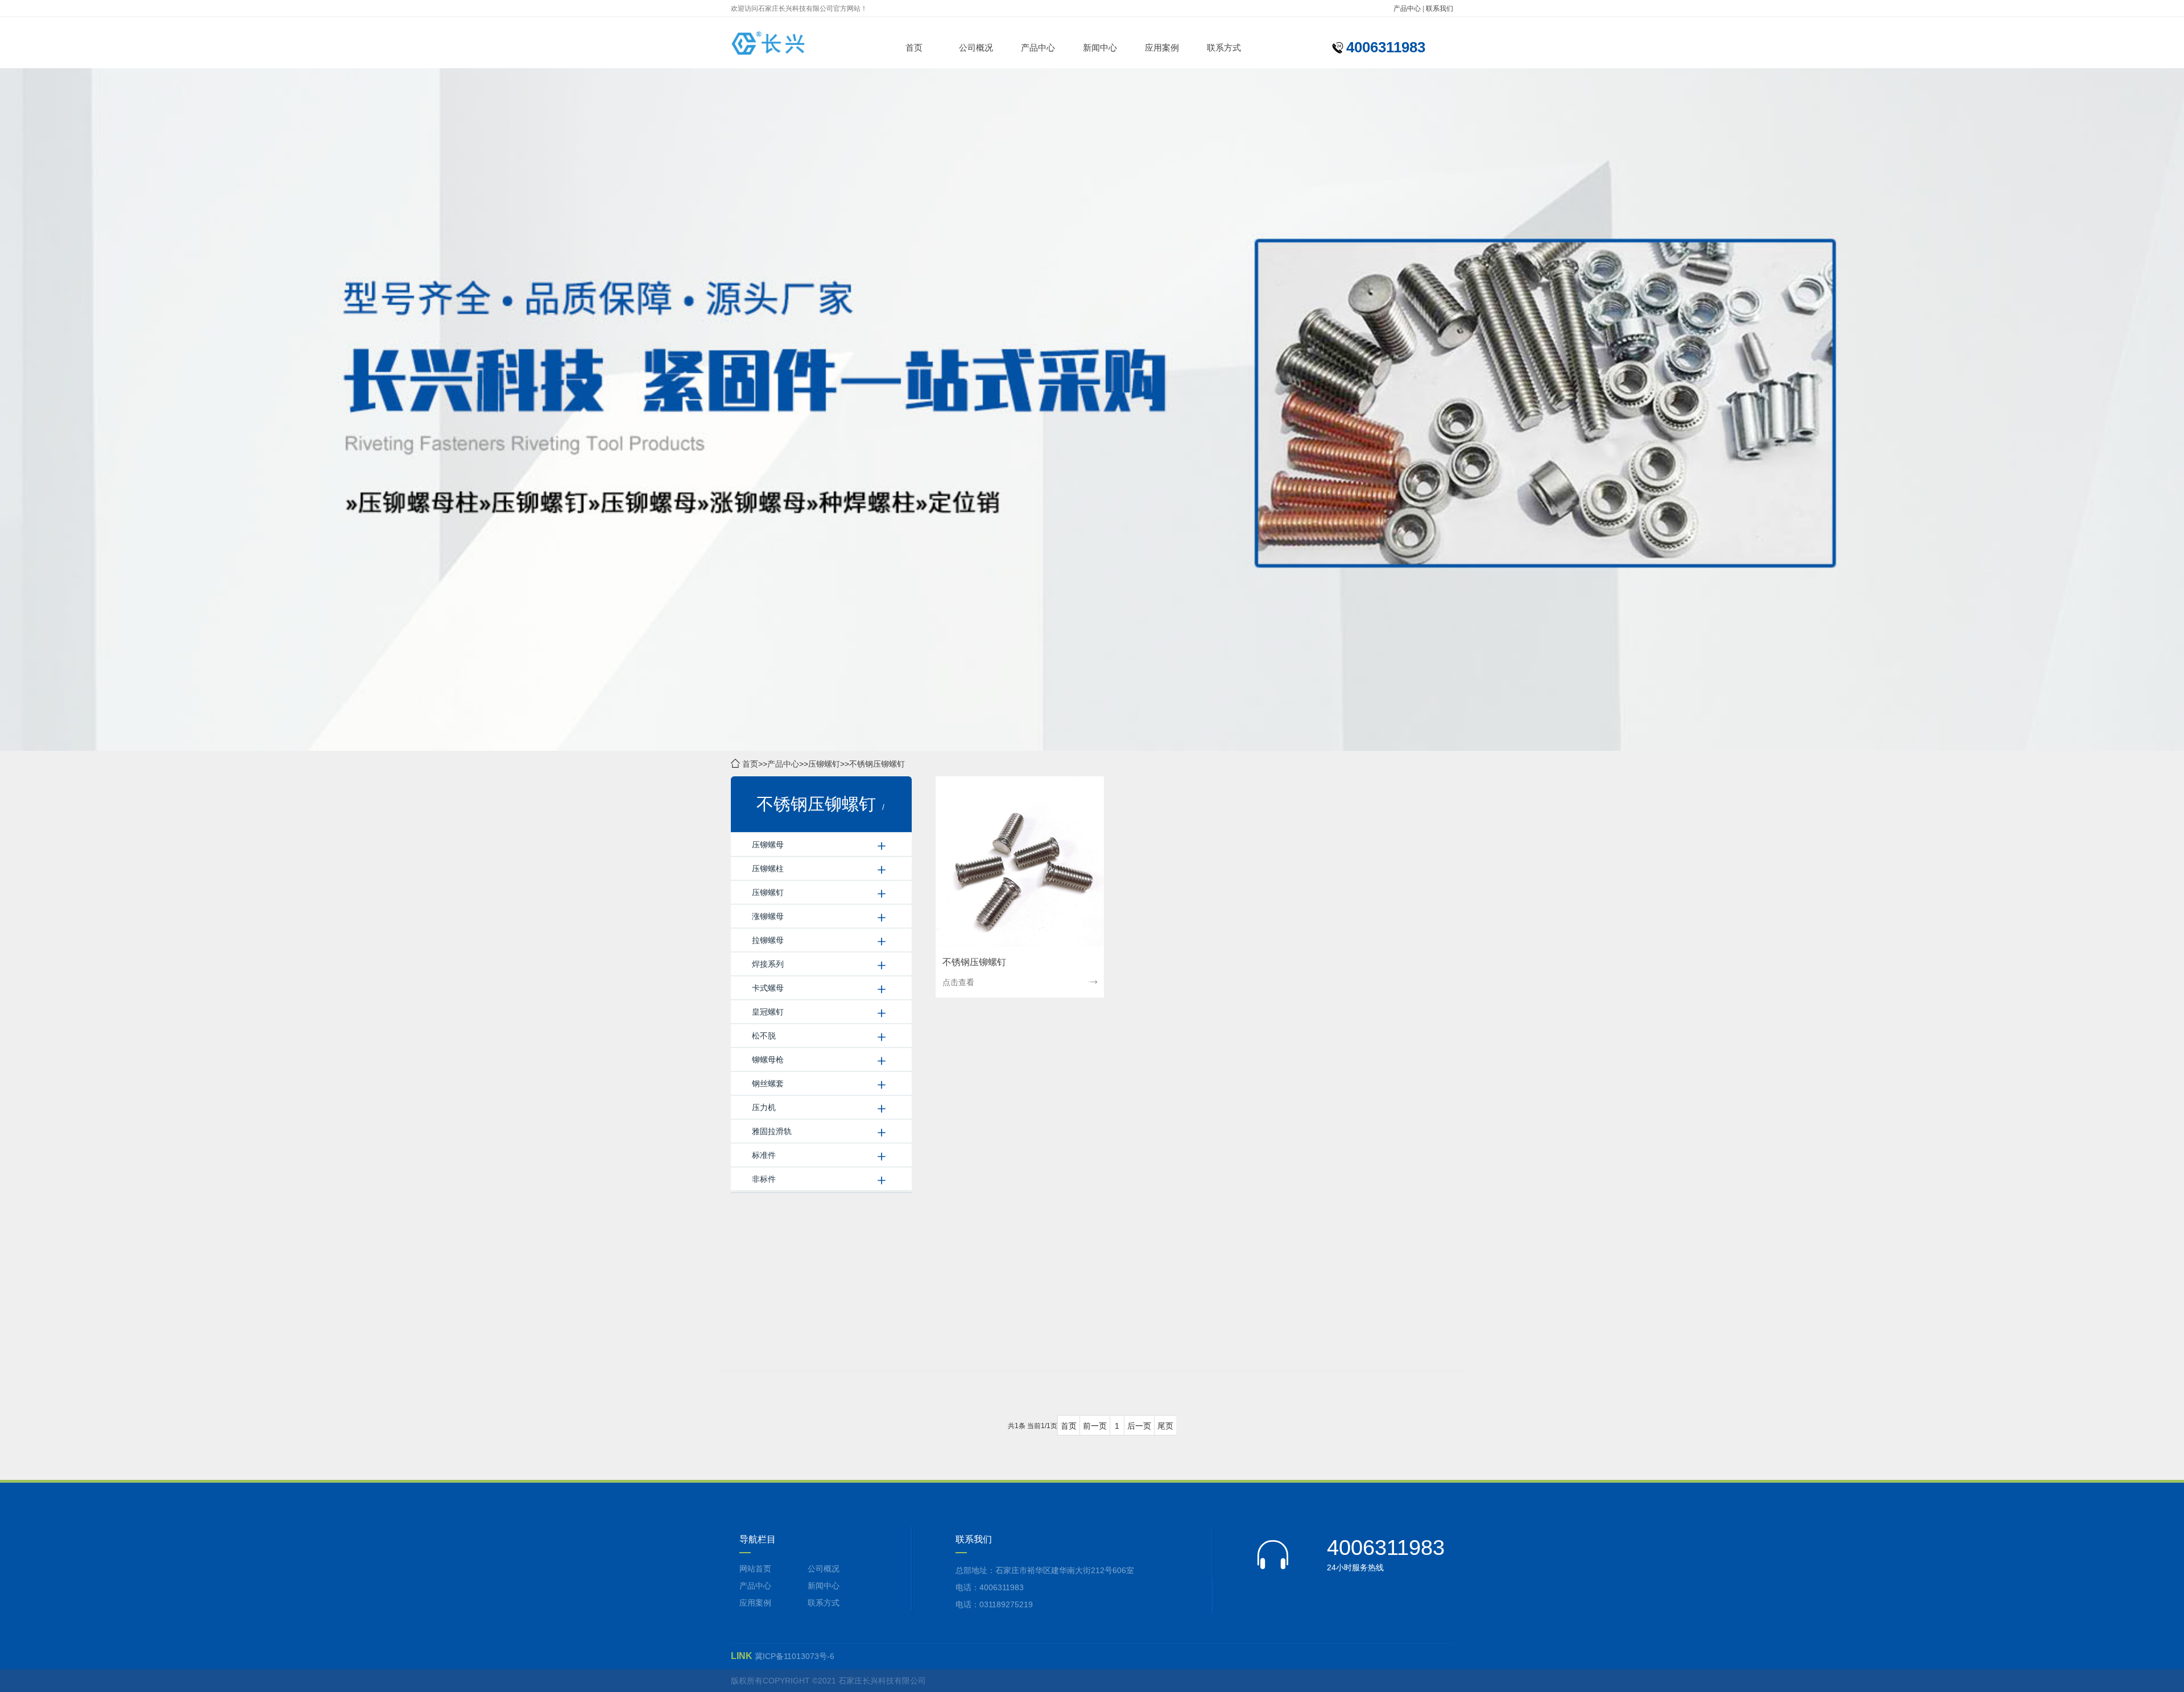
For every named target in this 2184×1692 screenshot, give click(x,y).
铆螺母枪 (768, 1060)
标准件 (764, 1155)
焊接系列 (768, 964)
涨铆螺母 (768, 916)
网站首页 (755, 1569)
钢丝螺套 (768, 1083)
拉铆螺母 (768, 940)
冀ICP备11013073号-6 (795, 1656)
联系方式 (1224, 47)
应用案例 (1162, 47)
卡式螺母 (768, 988)
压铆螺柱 (768, 868)
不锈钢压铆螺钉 (877, 764)
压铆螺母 (768, 845)
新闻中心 (1100, 47)
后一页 (1139, 1426)
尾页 (1165, 1426)
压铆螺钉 (824, 764)
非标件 (764, 1179)
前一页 (1095, 1426)
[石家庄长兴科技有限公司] (789, 43)
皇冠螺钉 (768, 1012)
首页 (914, 47)
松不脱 (764, 1036)
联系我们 (1440, 9)
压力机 (764, 1107)
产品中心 (1407, 9)
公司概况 (976, 47)
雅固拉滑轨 (772, 1131)
